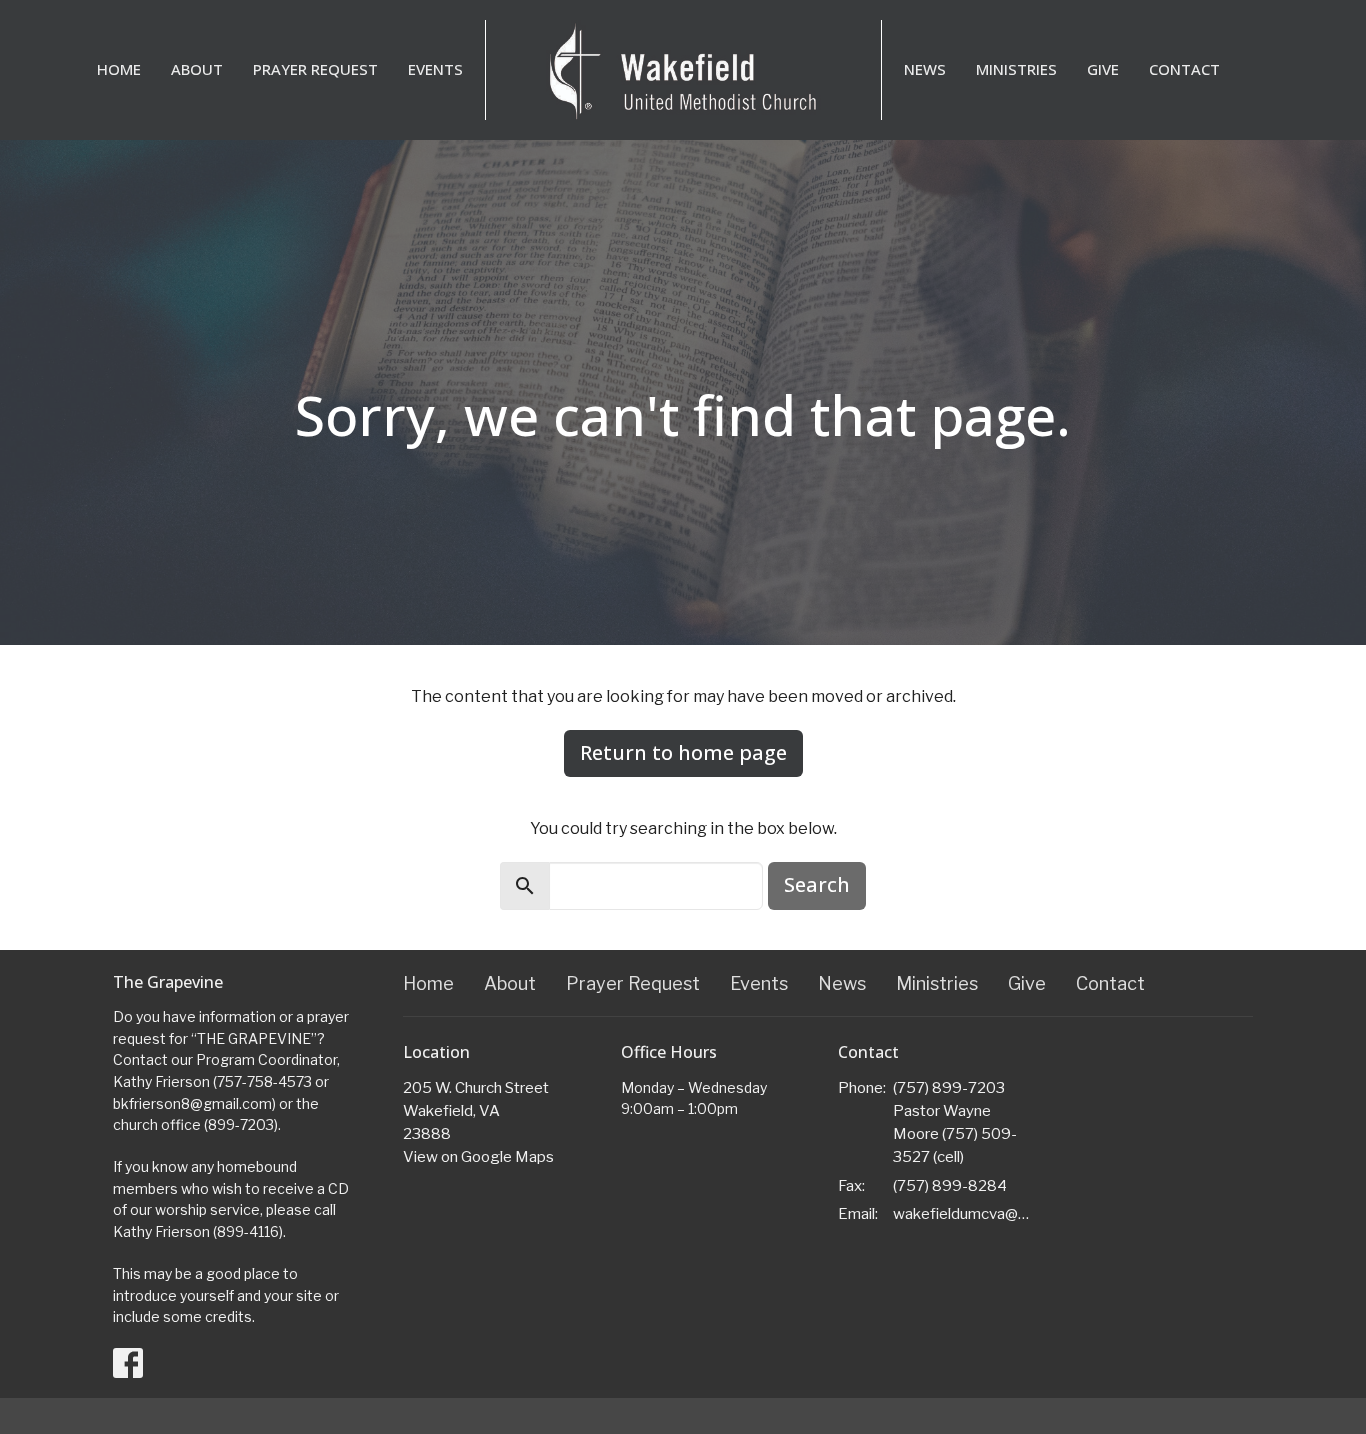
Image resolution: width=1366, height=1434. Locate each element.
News (925, 69)
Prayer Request (315, 69)
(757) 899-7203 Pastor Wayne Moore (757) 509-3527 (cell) (955, 1123)
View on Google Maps (478, 1157)
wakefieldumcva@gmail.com (964, 1214)
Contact (1184, 69)
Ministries (1016, 69)
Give (1103, 69)
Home (119, 69)
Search (817, 884)
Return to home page (683, 752)
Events (435, 69)
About (197, 69)
